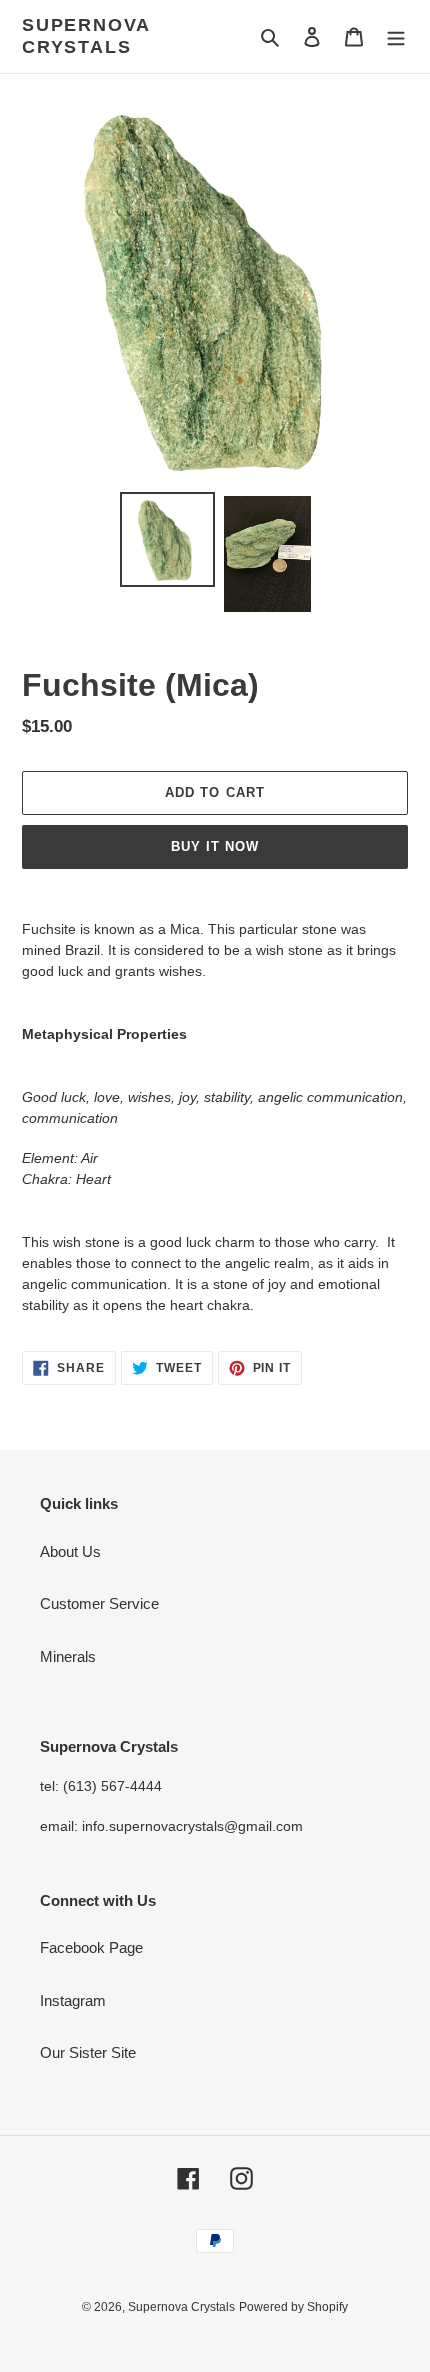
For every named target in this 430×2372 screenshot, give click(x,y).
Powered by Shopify (293, 2307)
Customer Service (99, 1603)
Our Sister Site (88, 2052)
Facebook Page (91, 1947)
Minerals (68, 1656)
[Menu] (396, 36)
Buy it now (215, 846)
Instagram (73, 2000)
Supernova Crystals (86, 36)
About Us (70, 1551)
